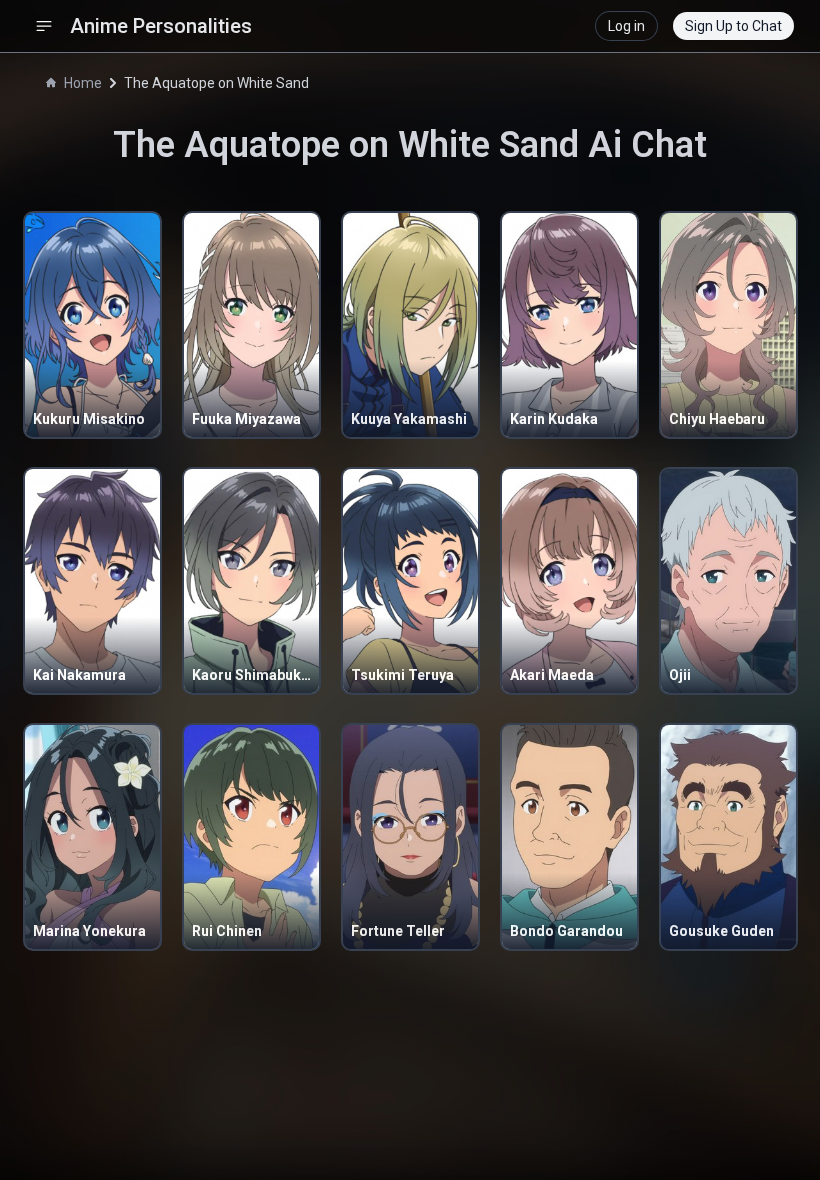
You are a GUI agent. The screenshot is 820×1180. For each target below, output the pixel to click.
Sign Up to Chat (733, 26)
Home (83, 83)
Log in (626, 26)
